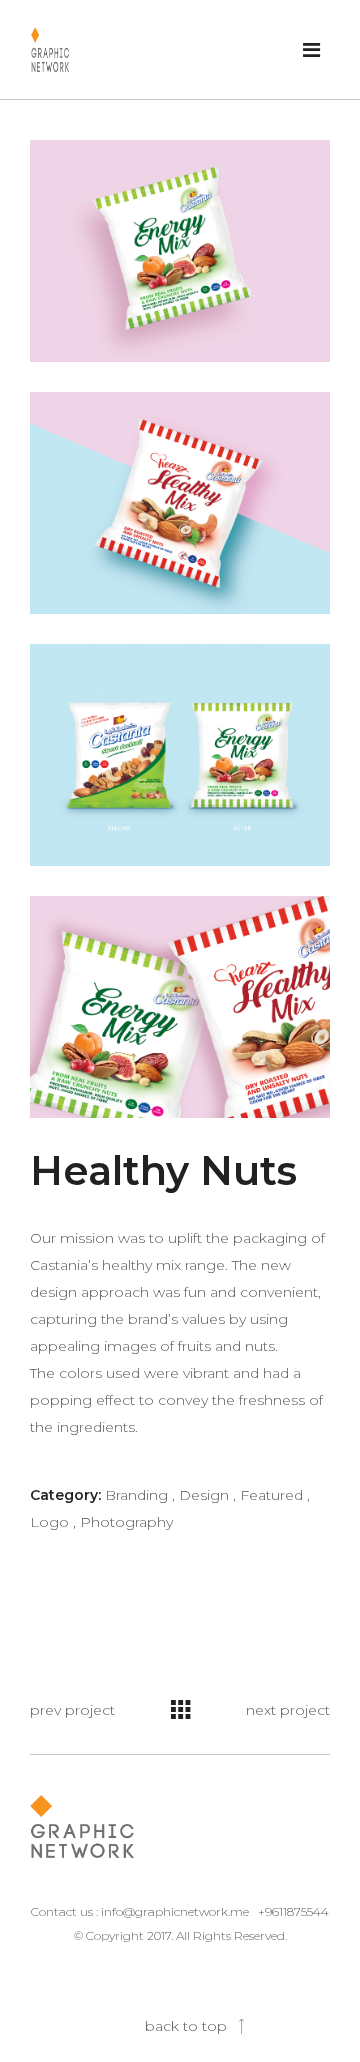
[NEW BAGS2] (180, 1007)
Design (207, 1495)
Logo (53, 1522)
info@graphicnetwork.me (175, 1911)
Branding (140, 1495)
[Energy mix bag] (180, 251)
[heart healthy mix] (180, 503)
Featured (275, 1495)
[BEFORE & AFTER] (180, 755)
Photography (126, 1522)
